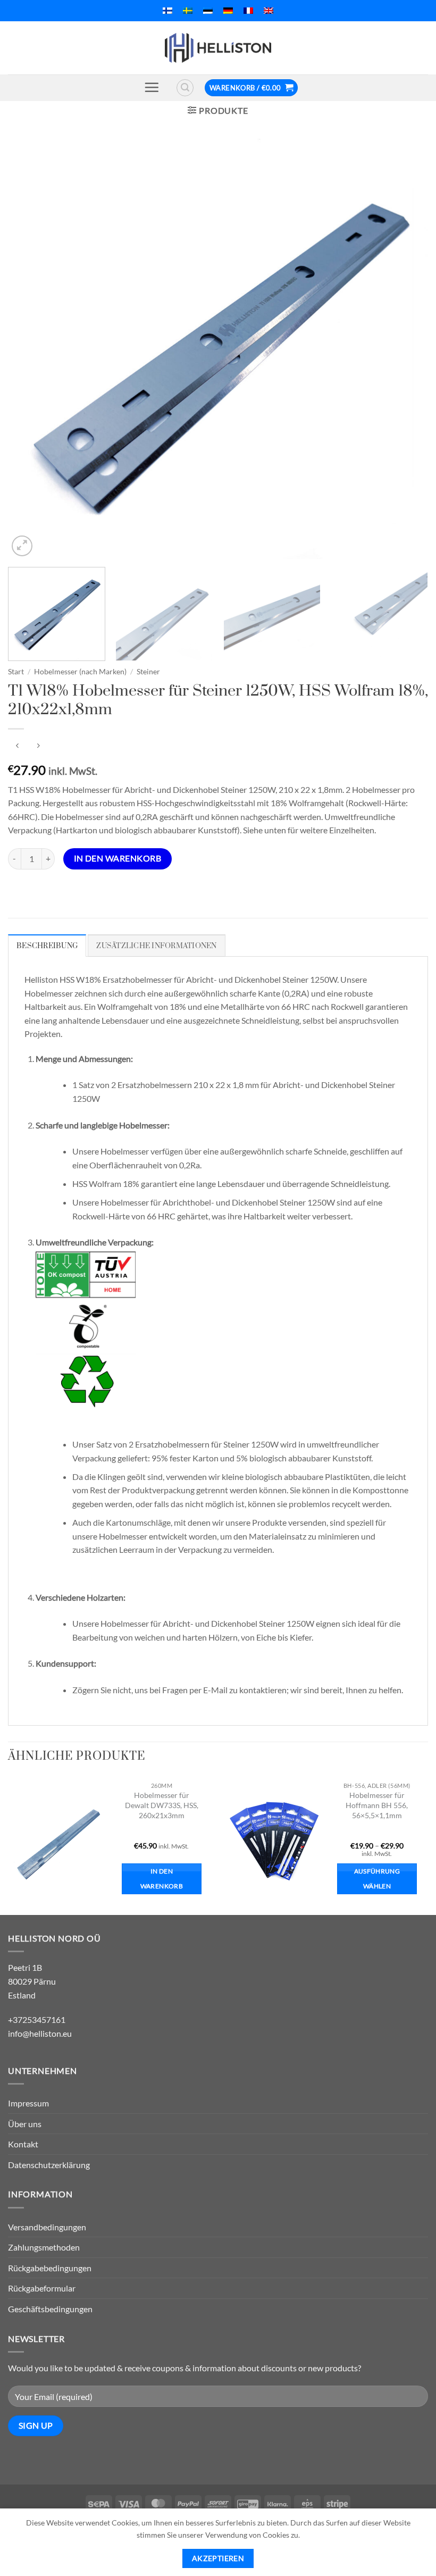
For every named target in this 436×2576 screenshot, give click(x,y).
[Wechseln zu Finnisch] (167, 11)
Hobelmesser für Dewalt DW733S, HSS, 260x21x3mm (162, 1805)
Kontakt (23, 2144)
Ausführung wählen (377, 1879)
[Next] (406, 349)
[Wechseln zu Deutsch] (228, 11)
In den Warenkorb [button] (162, 1879)
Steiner (148, 672)
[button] (152, 87)
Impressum (28, 2103)
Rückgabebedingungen (50, 2268)
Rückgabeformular (42, 2288)
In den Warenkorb (118, 858)
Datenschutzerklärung (49, 2165)
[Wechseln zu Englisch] (269, 11)
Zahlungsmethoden (44, 2247)
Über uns (25, 2124)
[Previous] (30, 349)
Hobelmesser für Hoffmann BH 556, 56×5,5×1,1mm (377, 1805)
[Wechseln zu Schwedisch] (188, 11)
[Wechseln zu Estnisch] (208, 11)
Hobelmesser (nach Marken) (80, 672)
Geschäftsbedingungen (50, 2309)
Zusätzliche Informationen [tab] (156, 946)
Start (16, 672)
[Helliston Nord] (218, 48)
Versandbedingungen (47, 2227)
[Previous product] (38, 746)
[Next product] (17, 746)
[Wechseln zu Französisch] (248, 11)
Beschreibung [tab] (47, 946)
